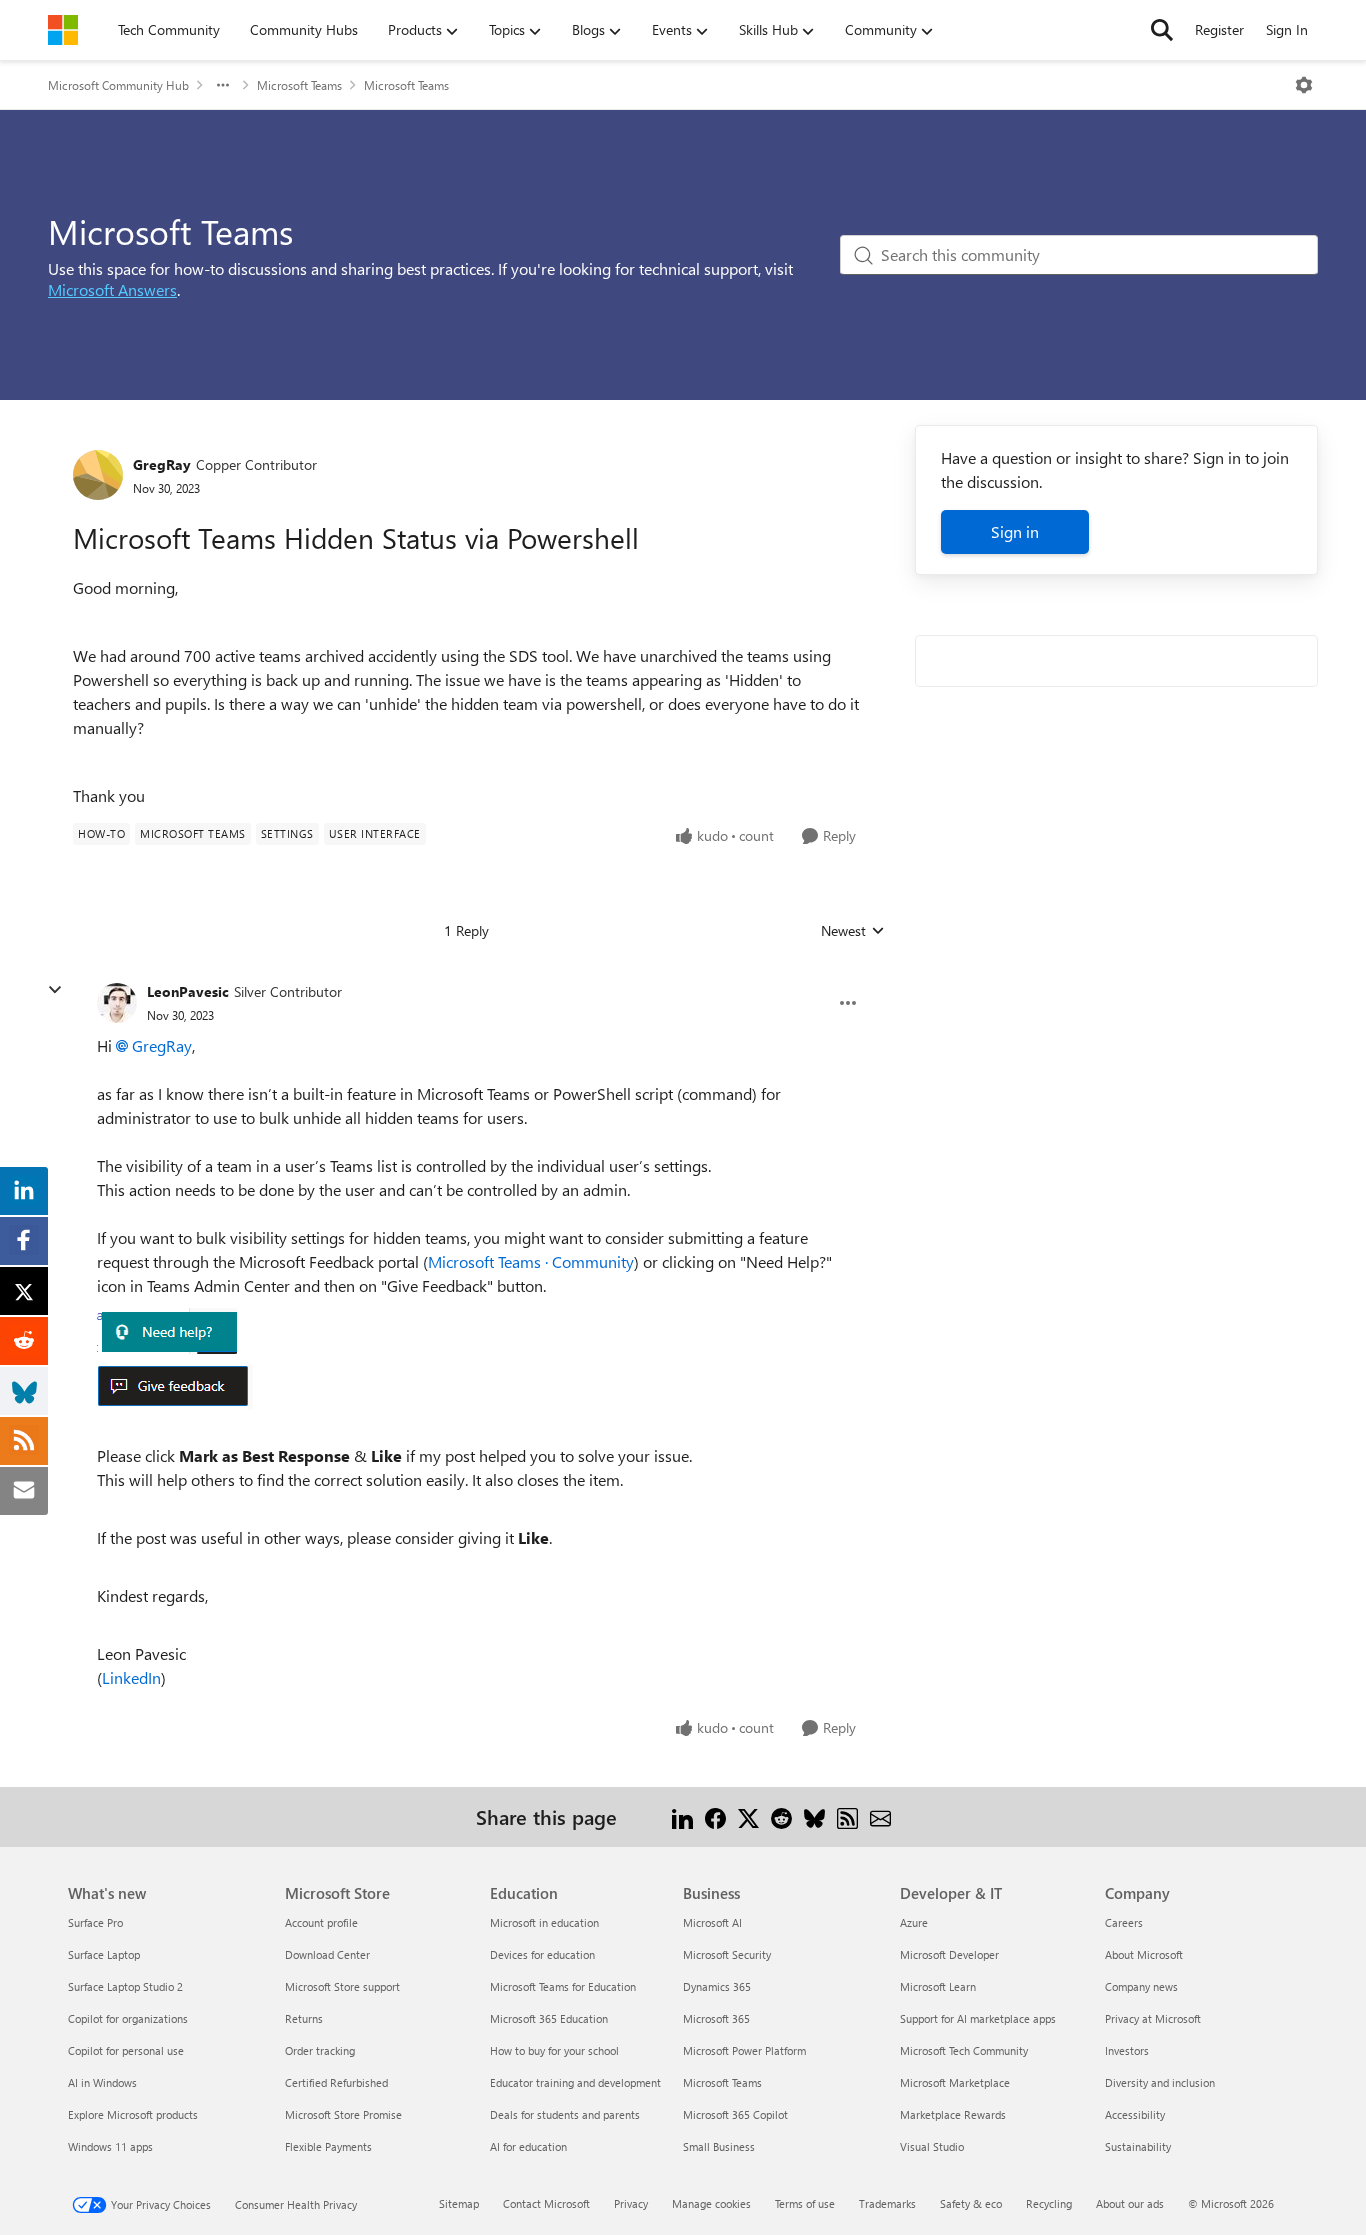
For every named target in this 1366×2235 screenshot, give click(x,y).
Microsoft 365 (716, 2018)
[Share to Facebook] (715, 1816)
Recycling (1049, 2203)
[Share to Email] (880, 1816)
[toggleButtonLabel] (1304, 85)
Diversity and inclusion (1160, 2082)
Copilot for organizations (128, 2018)
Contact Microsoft (546, 2203)
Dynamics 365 (717, 1986)
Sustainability (1138, 2146)
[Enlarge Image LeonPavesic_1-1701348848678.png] (175, 1387)
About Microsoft (1144, 1954)
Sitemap (459, 2203)
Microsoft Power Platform (744, 2050)
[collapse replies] (55, 990)
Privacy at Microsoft (1153, 2018)
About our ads (1130, 2203)
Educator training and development (575, 2082)
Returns (304, 2018)
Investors (1127, 2050)
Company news (1141, 1986)
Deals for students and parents (565, 2114)
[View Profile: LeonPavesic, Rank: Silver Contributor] (117, 1003)
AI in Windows (102, 2082)
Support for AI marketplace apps (978, 2018)
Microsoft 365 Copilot (735, 2114)
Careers (1124, 1922)
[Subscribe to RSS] (847, 1816)
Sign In (1287, 29)
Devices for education (542, 1954)
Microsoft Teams (299, 85)
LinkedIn (131, 1677)
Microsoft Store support (342, 1986)
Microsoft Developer (949, 1954)
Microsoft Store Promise (343, 2114)
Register (1219, 29)
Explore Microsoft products (133, 2114)
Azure (914, 1922)
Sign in (1015, 531)
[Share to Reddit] (781, 1816)
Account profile (321, 1922)
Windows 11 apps (110, 2146)
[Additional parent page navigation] (223, 85)
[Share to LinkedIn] (682, 1816)
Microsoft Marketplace (955, 2082)
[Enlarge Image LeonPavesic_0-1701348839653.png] (167, 1331)
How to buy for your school (554, 2050)
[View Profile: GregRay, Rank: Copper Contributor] (98, 475)
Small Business (719, 2146)
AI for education (528, 2146)
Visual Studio (932, 2146)
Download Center (327, 1954)
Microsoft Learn (938, 1986)
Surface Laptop (104, 1954)
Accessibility (1135, 2114)
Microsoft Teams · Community (531, 1261)
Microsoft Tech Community (964, 2050)
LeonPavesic (188, 991)
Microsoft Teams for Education (563, 1986)
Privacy (631, 2203)
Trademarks (887, 2203)
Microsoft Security (727, 1954)
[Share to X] (748, 1816)
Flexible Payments (328, 2146)
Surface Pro (95, 1922)
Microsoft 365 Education (549, 2018)
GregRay (162, 464)
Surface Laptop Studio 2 (125, 1986)
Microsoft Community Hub (118, 85)
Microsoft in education (544, 1922)
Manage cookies (711, 2203)
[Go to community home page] (63, 30)
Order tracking (320, 2050)
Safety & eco (971, 2203)
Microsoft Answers (112, 289)
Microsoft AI (712, 1922)
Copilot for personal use (126, 2050)
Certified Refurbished (336, 2082)
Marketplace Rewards (953, 2114)
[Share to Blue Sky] (814, 1816)
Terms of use (805, 2203)
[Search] (1162, 30)
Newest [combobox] (853, 931)
